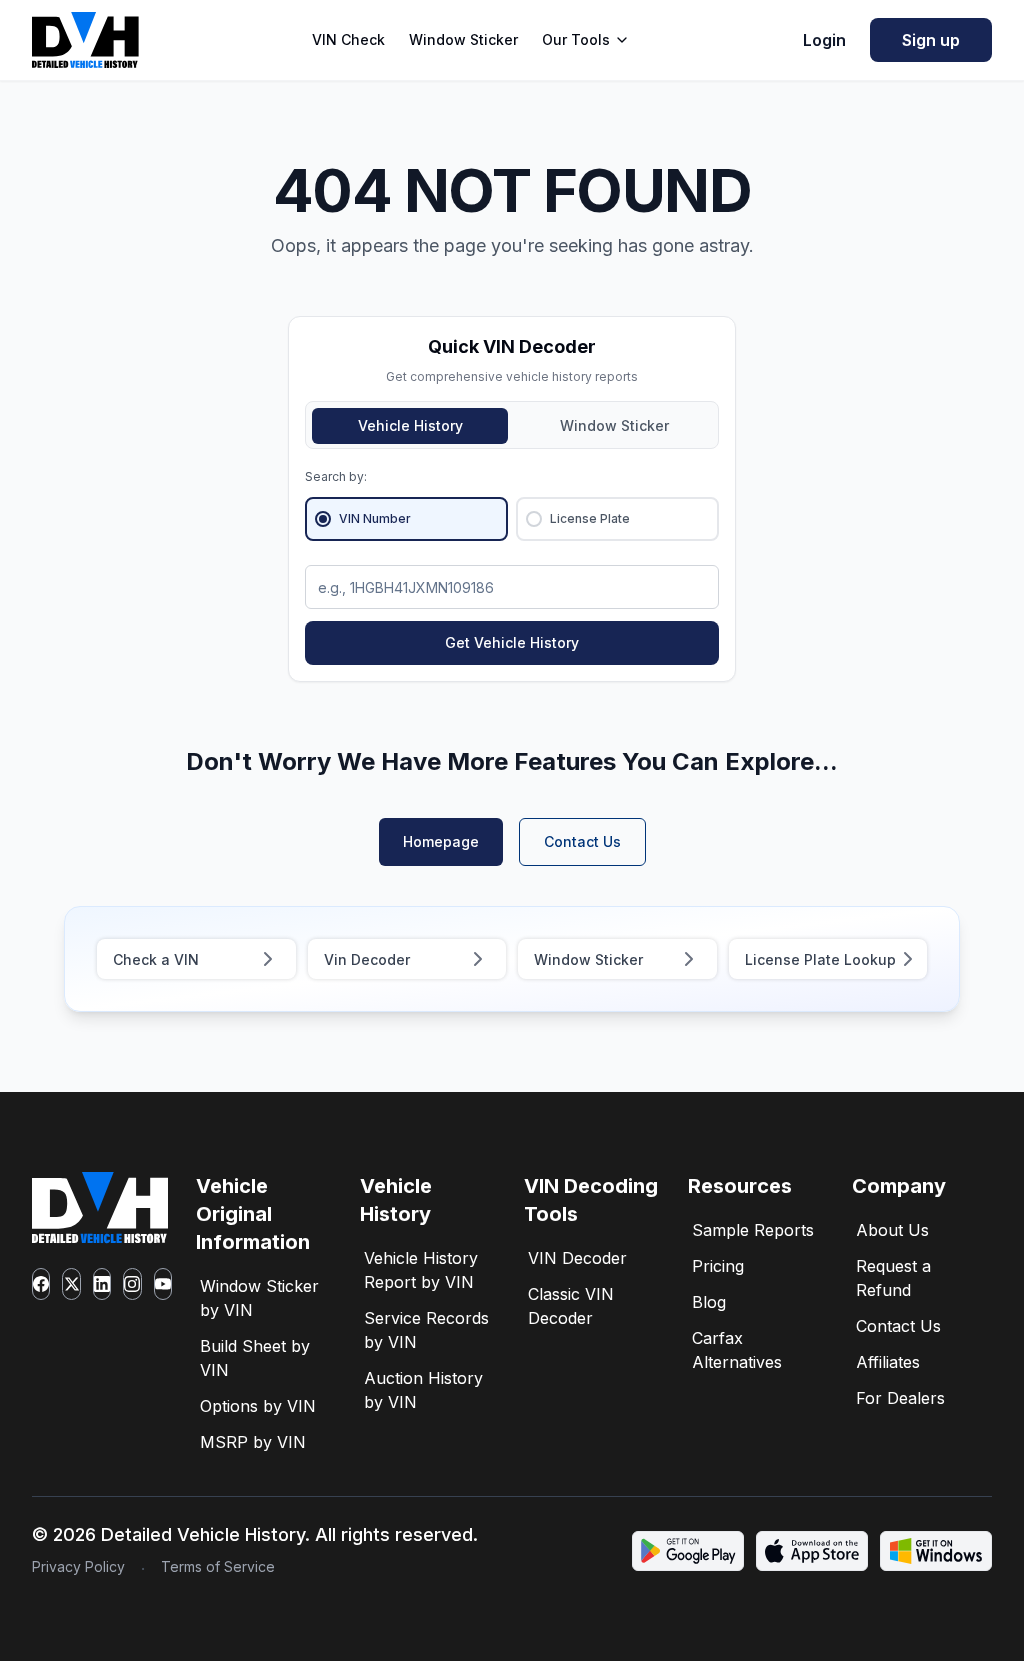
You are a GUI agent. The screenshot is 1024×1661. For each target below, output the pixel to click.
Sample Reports (753, 1230)
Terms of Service (218, 1566)
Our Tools (576, 39)
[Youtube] (163, 1284)
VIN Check (348, 39)
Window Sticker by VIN (259, 1298)
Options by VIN (258, 1406)
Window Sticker (463, 39)
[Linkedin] (102, 1284)
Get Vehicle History (512, 642)
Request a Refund (893, 1278)
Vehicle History (410, 425)
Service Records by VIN (426, 1330)
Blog (709, 1302)
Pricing (718, 1266)
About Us (892, 1230)
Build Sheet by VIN (255, 1358)
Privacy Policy (78, 1566)
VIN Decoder (577, 1258)
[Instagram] (132, 1284)
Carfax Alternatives (737, 1350)
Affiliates (888, 1362)
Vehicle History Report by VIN (421, 1270)
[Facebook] (41, 1284)
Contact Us (582, 841)
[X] (71, 1284)
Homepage (441, 841)
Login (824, 40)
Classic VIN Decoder (571, 1306)
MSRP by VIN (253, 1442)
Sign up (931, 40)
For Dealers (900, 1398)
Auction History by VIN (423, 1390)
